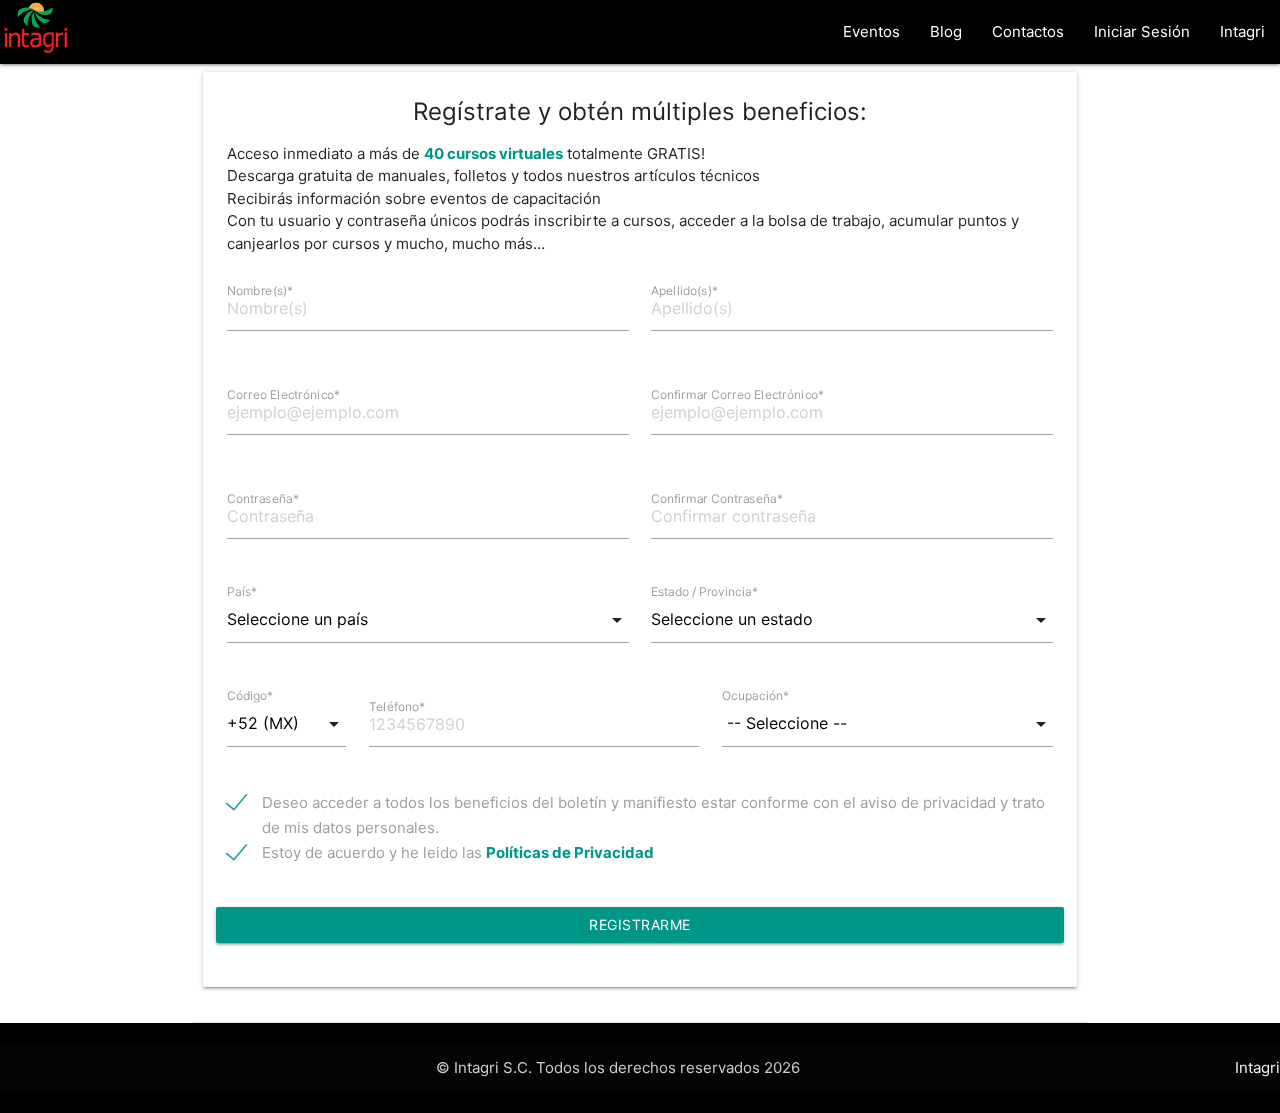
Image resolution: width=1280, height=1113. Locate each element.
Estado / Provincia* (704, 591)
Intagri (1242, 31)
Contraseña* (263, 498)
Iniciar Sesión (1142, 31)
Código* (250, 695)
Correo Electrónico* (284, 394)
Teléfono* (397, 706)
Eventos (871, 31)
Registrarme (640, 924)
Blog (946, 31)
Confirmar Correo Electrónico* (738, 394)
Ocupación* (755, 695)
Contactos (1028, 31)
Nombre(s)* (260, 290)
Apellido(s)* (684, 290)
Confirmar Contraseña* (717, 498)
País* (242, 591)
